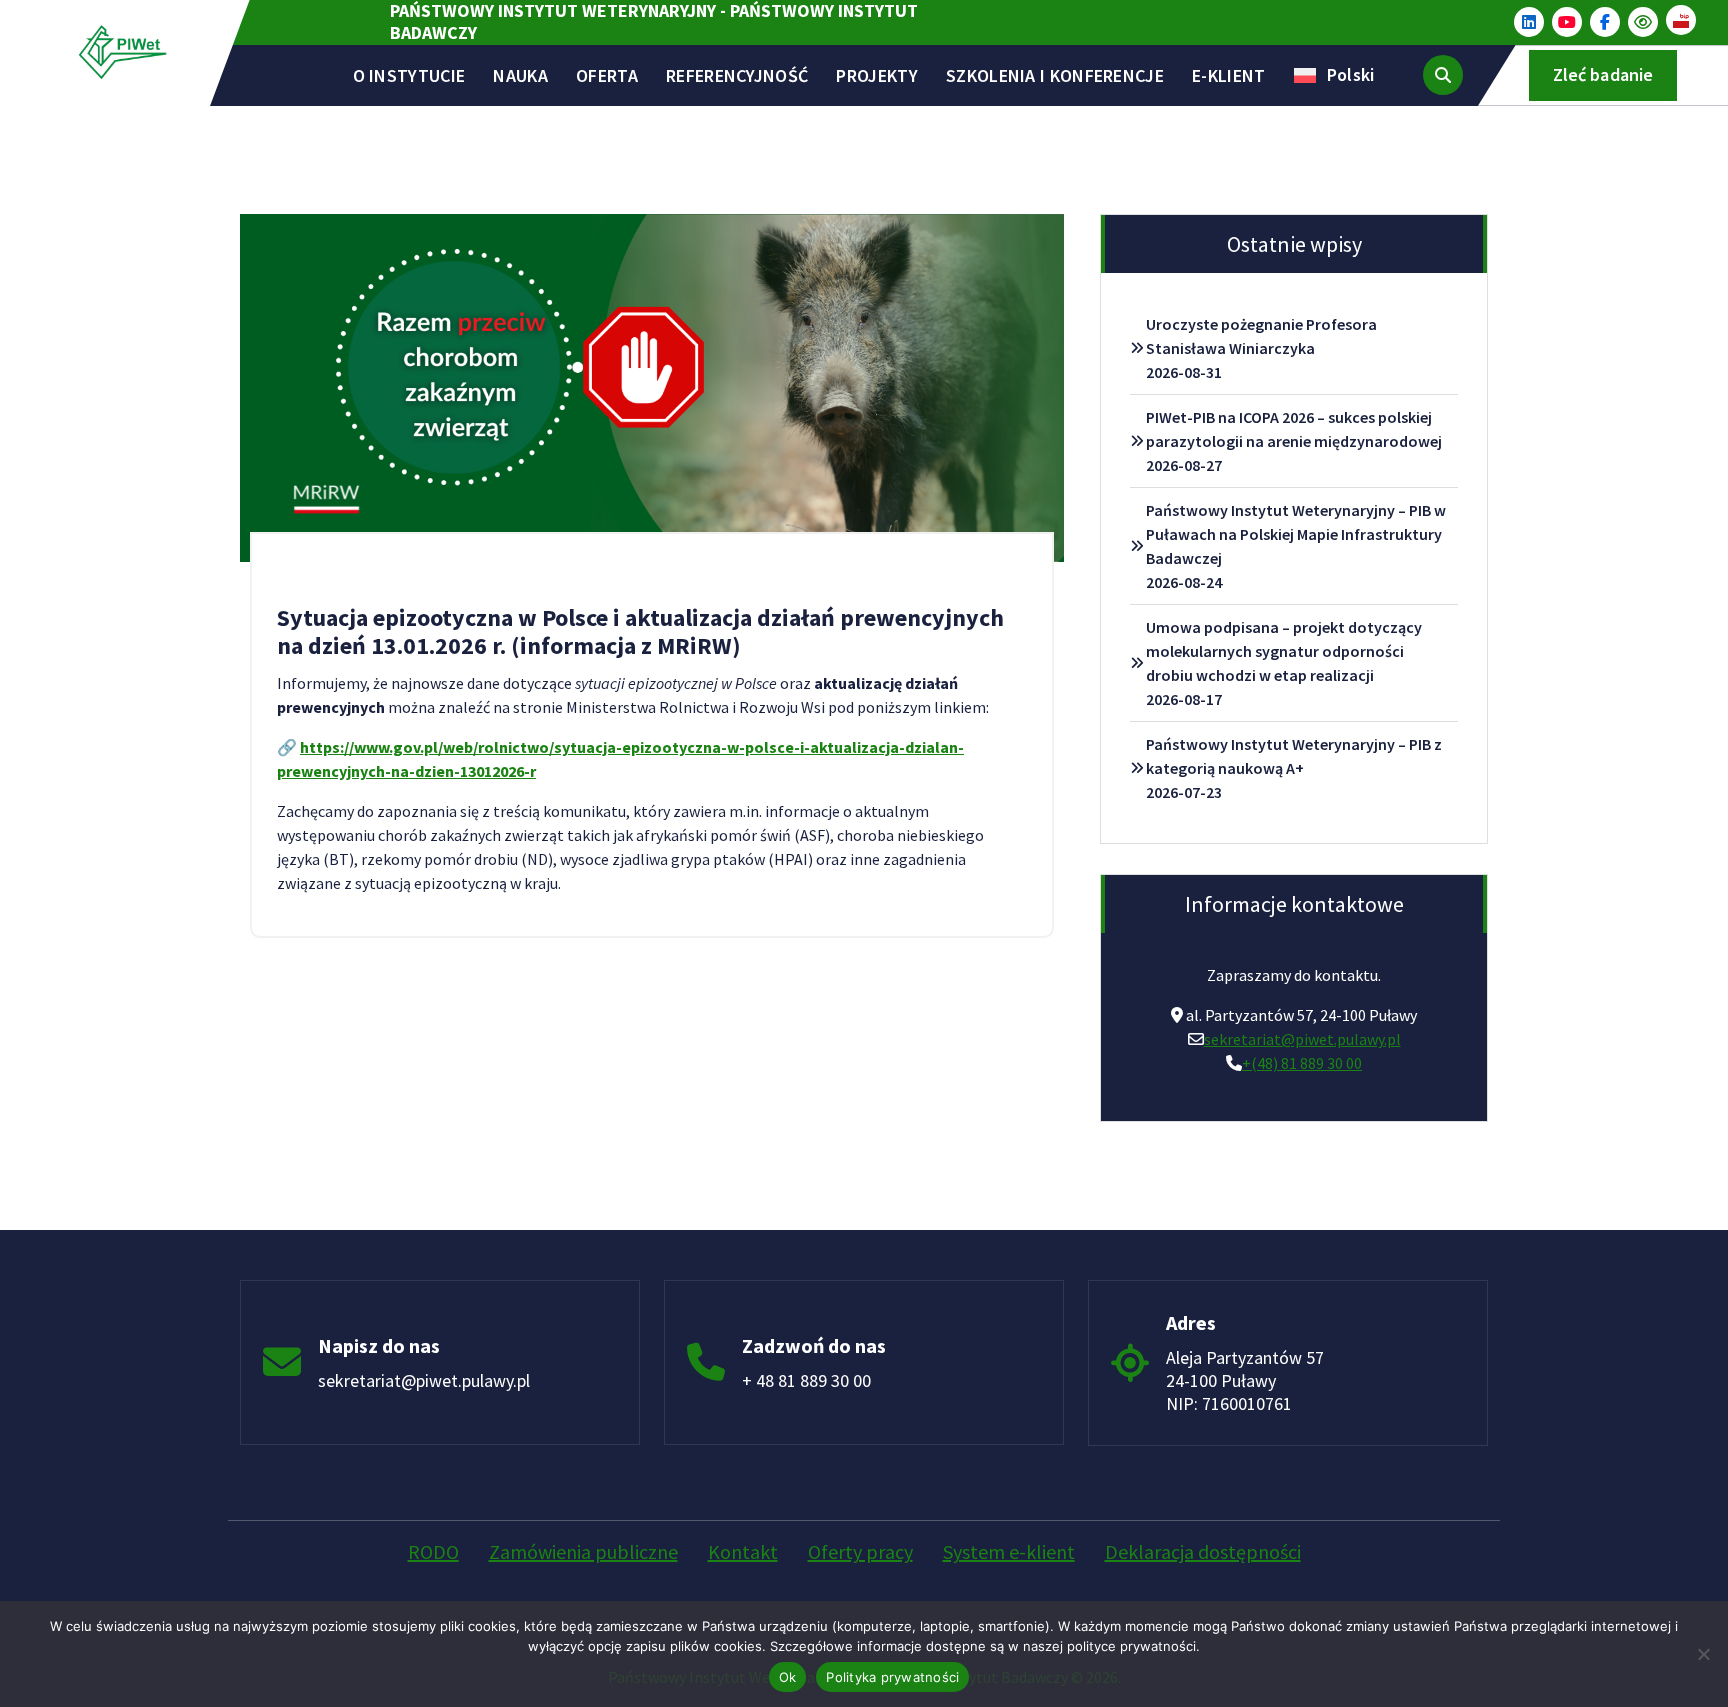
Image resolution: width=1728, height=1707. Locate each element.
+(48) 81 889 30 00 (1302, 1063)
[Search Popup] (1443, 75)
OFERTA (607, 75)
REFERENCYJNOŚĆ (737, 75)
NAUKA (520, 75)
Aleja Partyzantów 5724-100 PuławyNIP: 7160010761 (1245, 1380)
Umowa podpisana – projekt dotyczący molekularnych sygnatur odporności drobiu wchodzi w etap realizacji (1284, 651)
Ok (788, 1677)
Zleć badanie (1603, 74)
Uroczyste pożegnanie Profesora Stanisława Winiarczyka (1261, 336)
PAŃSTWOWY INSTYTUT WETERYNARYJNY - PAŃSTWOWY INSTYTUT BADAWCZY (654, 21)
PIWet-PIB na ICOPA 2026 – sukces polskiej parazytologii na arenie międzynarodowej (1294, 429)
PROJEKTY (876, 75)
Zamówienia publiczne (583, 1551)
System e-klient (1009, 1551)
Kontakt (743, 1551)
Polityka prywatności (892, 1677)
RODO (433, 1551)
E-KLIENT (1228, 75)
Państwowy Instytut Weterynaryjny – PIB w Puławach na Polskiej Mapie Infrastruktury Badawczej (1296, 534)
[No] (1703, 1654)
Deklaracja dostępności (1203, 1551)
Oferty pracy (860, 1551)
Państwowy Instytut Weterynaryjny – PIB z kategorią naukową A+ (1294, 756)
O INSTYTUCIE (409, 75)
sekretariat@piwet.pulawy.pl (1302, 1039)
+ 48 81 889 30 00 (806, 1380)
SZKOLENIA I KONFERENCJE (1055, 75)
